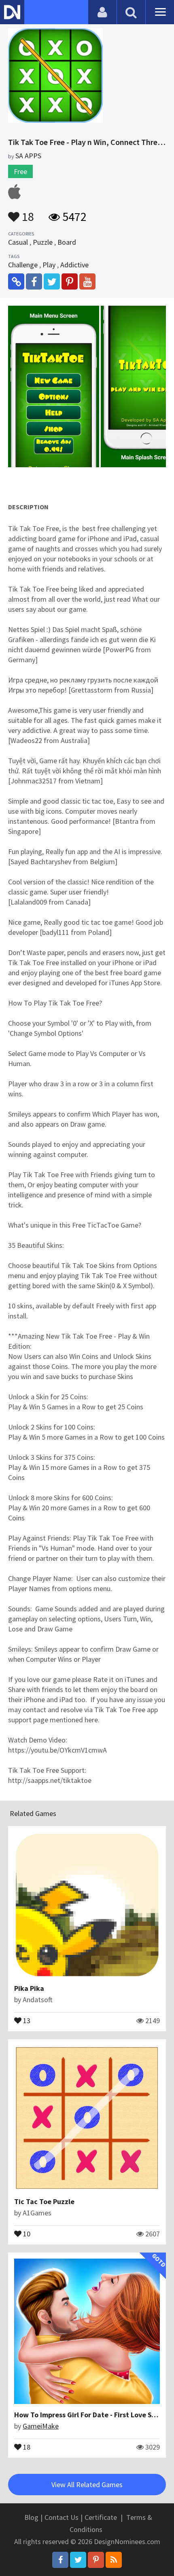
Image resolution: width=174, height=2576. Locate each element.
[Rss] (114, 2560)
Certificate (101, 2517)
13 (26, 2020)
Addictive (74, 265)
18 (27, 213)
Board (67, 242)
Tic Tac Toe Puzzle (44, 2201)
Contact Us (62, 2517)
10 (26, 2233)
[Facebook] (60, 2560)
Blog (31, 2517)
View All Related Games (87, 2485)
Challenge (23, 265)
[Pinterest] (96, 2560)
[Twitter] (78, 2560)
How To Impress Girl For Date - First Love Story (90, 2415)
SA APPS (28, 156)
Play (49, 265)
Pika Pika (29, 1988)
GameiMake (41, 2426)
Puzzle (43, 242)
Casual (18, 242)
